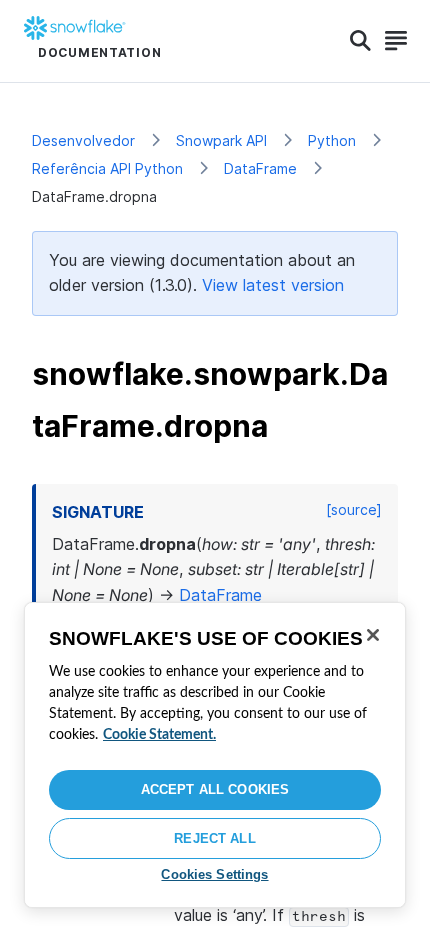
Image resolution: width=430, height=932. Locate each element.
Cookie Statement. (159, 735)
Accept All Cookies (215, 789)
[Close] (373, 635)
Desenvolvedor (83, 140)
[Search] (360, 41)
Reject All (214, 838)
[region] (215, 755)
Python (332, 140)
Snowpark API (221, 140)
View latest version (273, 285)
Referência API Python (107, 168)
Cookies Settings (214, 874)
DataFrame (260, 168)
